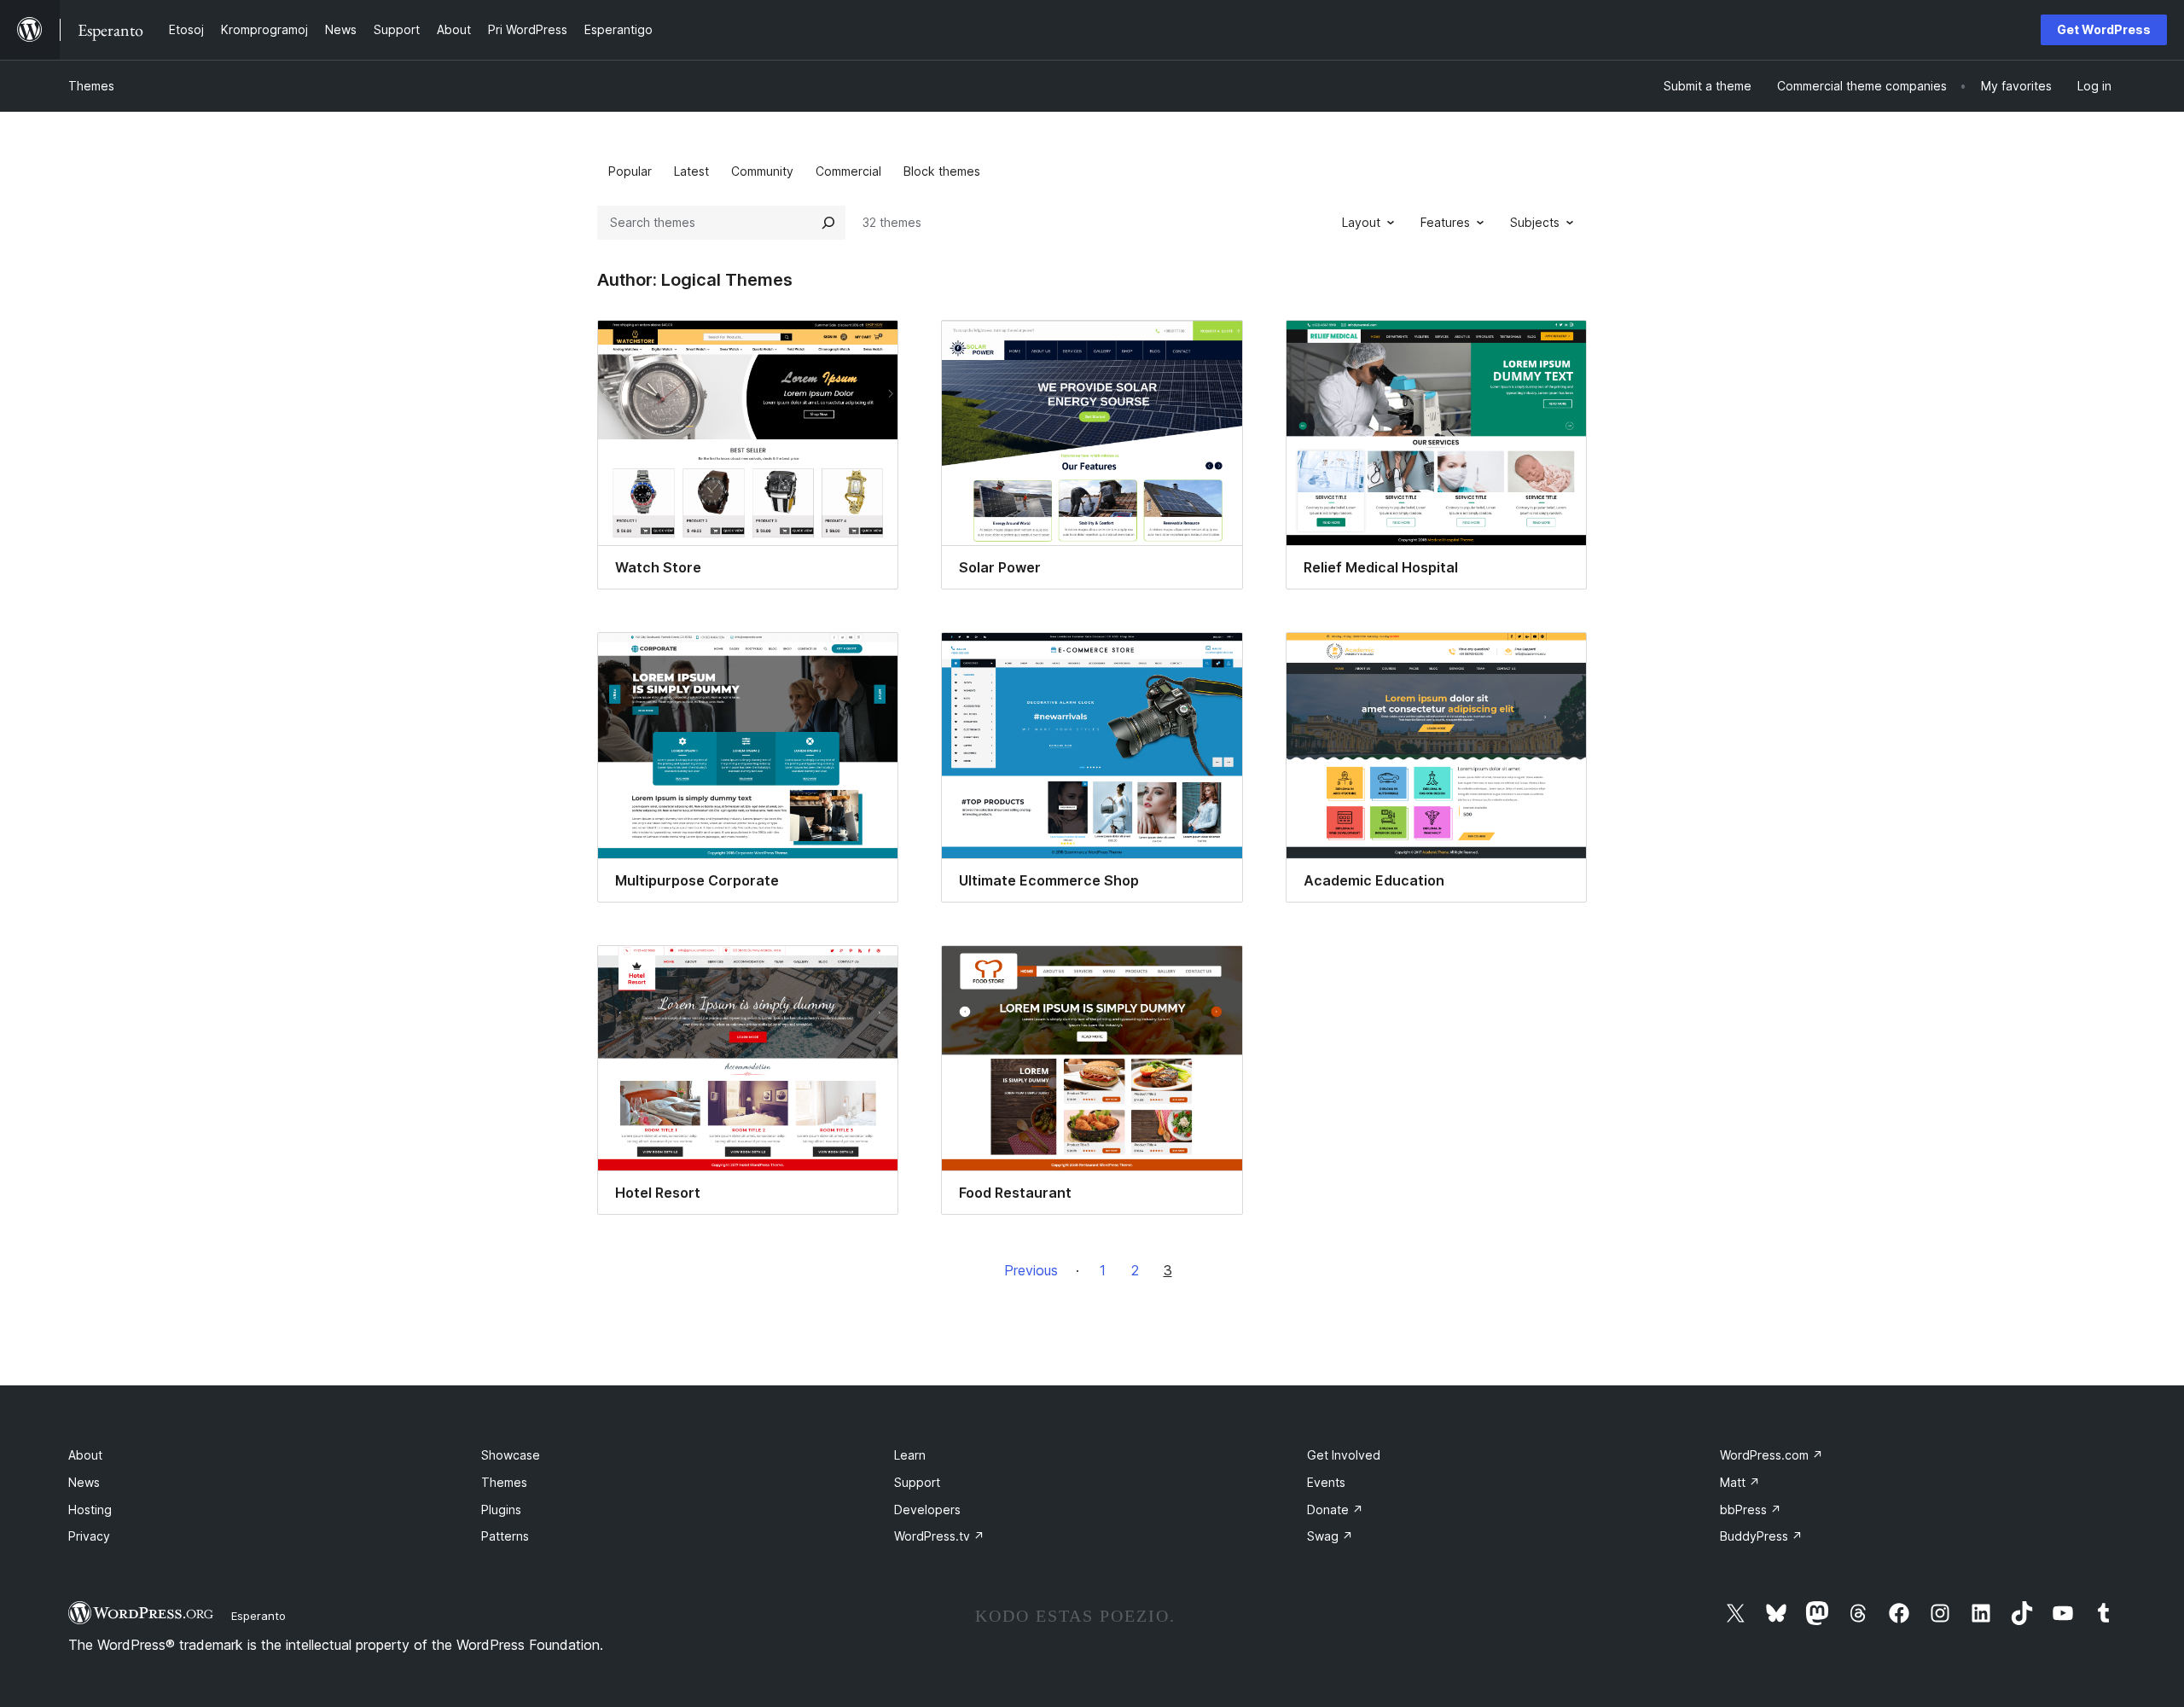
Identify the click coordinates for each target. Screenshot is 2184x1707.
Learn (910, 1455)
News (84, 1482)
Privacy (89, 1536)
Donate (1335, 1510)
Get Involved (1344, 1455)
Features (1445, 222)
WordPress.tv (939, 1536)
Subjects (1535, 222)
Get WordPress (2104, 29)
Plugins (501, 1510)
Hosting (90, 1510)
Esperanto (258, 1616)
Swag (1330, 1536)
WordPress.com (1772, 1455)
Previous (1031, 1270)
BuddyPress (1761, 1536)
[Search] (828, 223)
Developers (927, 1510)
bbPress (1751, 1510)
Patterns (505, 1536)
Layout (1361, 222)
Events (1326, 1482)
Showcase (511, 1455)
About (85, 1455)
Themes (91, 86)
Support (917, 1482)
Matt (1740, 1482)
